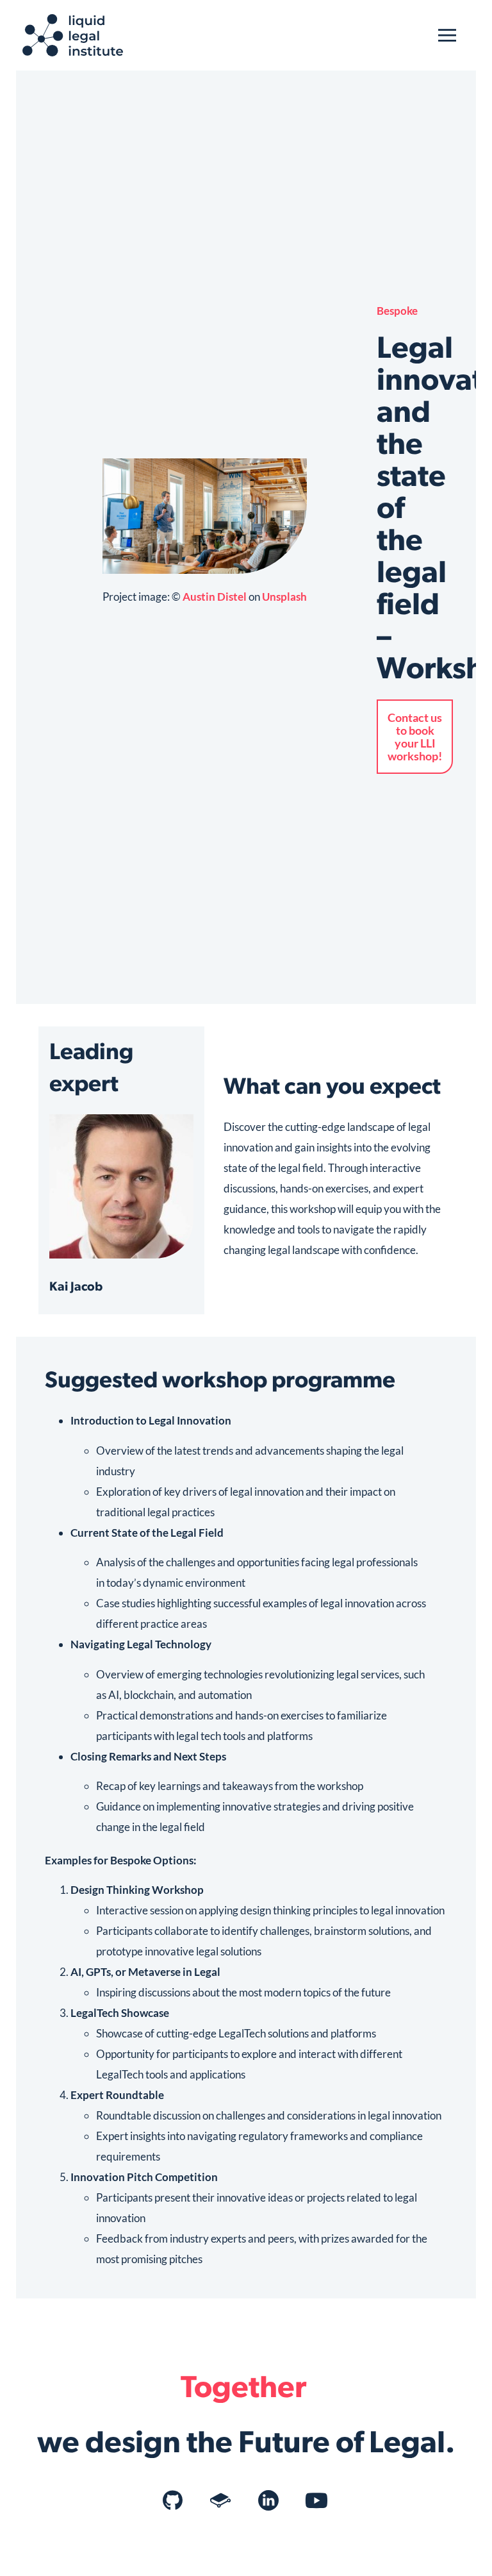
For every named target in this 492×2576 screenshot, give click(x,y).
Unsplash (284, 597)
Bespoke (397, 311)
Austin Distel (215, 597)
